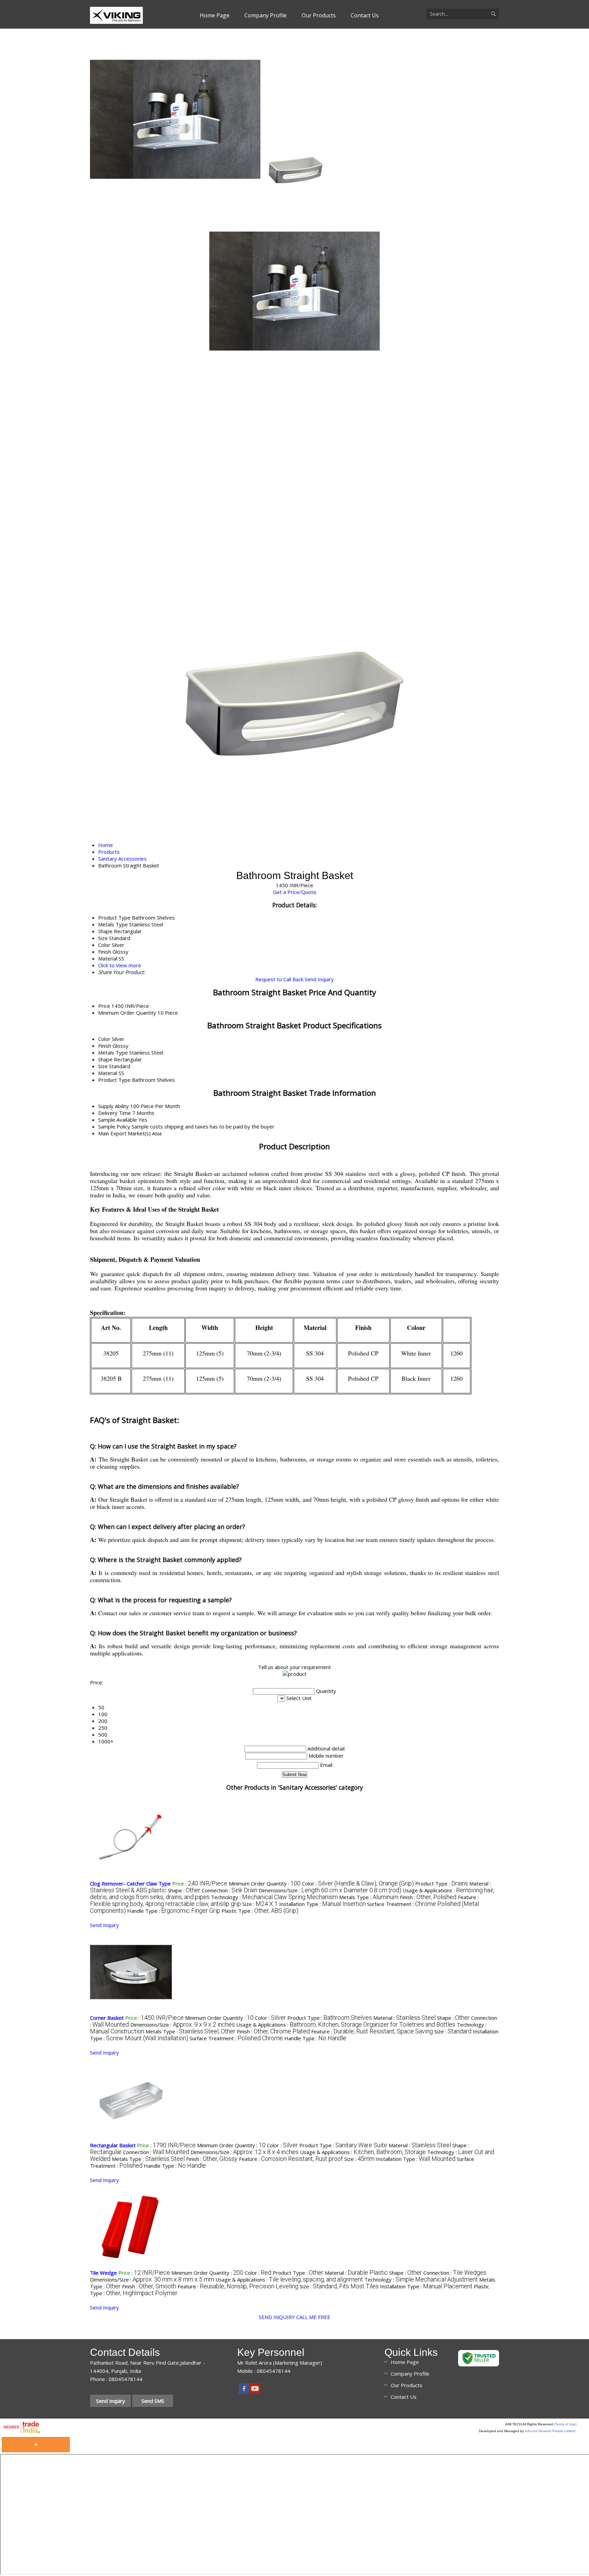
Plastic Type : (260, 1911)
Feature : (372, 2031)
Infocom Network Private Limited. (551, 2431)
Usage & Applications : (346, 2025)
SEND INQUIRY (277, 2317)
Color (104, 1039)
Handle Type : (174, 1911)
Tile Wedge (103, 2273)
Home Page (215, 15)
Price (104, 1006)
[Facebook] (244, 2392)
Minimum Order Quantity (127, 1013)
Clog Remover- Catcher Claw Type (130, 1883)
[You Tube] (255, 2392)
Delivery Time (115, 1113)
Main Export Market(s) (124, 1133)
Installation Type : (322, 1904)
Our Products (319, 15)
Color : (358, 1883)
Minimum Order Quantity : (265, 1883)
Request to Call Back (279, 979)
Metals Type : (369, 1897)
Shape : (184, 1890)
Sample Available (118, 1120)
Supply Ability (114, 1106)
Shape (105, 1059)
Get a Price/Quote (295, 892)
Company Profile (266, 15)
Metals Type (113, 1052)
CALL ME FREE (313, 2317)
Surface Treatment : (236, 2038)
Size (103, 1066)
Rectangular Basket (113, 2145)
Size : (260, 1904)
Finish (105, 1046)
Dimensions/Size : (330, 1890)
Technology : (274, 1897)
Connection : (230, 1890)
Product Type (114, 1080)
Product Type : (442, 1883)
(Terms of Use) (565, 2424)
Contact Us (365, 15)
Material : (404, 2018)
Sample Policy (114, 1126)
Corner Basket (107, 2018)
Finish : (428, 1897)
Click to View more (120, 965)
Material (108, 1073)
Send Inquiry (319, 979)
